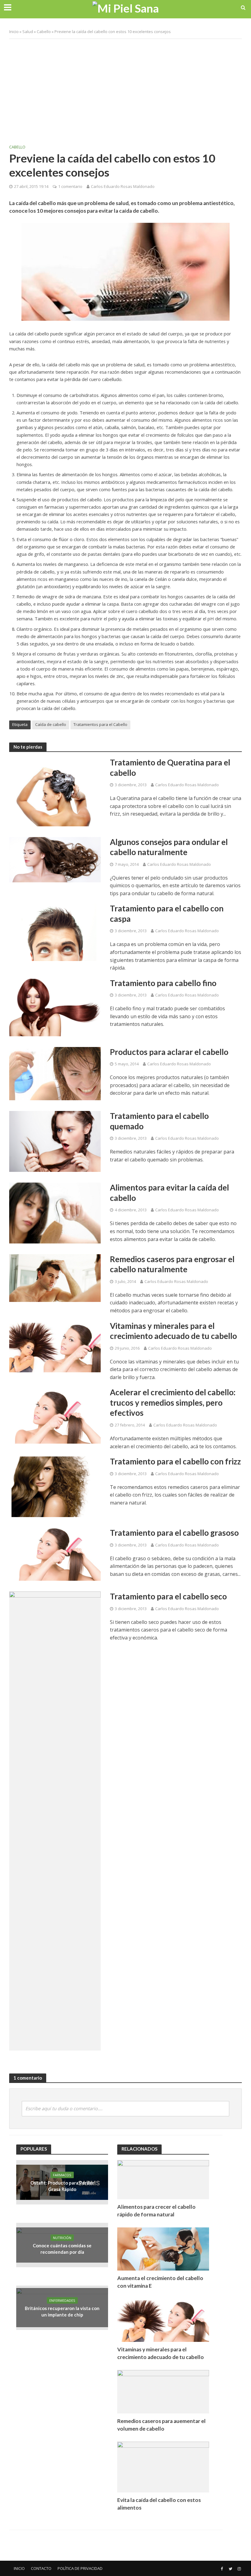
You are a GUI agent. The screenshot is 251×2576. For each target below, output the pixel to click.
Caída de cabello (51, 724)
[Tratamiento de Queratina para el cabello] (55, 791)
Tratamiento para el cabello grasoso (174, 1533)
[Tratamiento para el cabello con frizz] (55, 1486)
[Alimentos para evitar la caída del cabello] (55, 1213)
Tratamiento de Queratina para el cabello (170, 768)
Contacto (41, 2568)
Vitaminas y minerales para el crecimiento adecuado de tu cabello (173, 1331)
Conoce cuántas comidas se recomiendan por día (62, 2249)
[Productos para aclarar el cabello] (55, 1073)
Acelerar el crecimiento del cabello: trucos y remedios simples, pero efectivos (173, 1402)
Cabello (44, 32)
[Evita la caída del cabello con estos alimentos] (163, 2466)
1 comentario (70, 186)
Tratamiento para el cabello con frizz (175, 1461)
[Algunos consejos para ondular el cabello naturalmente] (55, 859)
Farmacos (62, 2175)
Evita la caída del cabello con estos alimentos (159, 2504)
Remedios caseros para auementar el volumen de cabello (161, 2425)
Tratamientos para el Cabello (100, 724)
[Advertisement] (125, 88)
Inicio (14, 32)
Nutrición (62, 2238)
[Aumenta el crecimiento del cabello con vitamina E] (163, 2248)
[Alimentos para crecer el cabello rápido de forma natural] (163, 2179)
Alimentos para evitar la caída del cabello (169, 1193)
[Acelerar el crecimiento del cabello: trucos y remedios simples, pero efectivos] (55, 1415)
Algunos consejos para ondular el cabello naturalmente (169, 847)
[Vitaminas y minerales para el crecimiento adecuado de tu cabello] (55, 1346)
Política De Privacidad (80, 2568)
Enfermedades (62, 2300)
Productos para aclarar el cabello (169, 1052)
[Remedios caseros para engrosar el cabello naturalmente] (55, 1277)
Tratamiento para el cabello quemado (159, 1121)
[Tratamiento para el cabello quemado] (55, 1141)
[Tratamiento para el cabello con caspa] (55, 932)
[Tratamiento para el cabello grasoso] (55, 1554)
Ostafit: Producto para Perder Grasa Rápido (62, 2186)
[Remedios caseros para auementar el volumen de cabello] (163, 2391)
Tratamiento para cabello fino (163, 983)
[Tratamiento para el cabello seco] (55, 1821)
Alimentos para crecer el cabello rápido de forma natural (156, 2211)
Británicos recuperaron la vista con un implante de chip (62, 2311)
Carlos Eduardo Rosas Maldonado (123, 186)
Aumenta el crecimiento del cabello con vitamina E (160, 2282)
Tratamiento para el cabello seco (168, 1596)
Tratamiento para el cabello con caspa (167, 914)
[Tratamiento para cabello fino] (55, 1007)
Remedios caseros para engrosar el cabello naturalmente (172, 1264)
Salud (28, 32)
